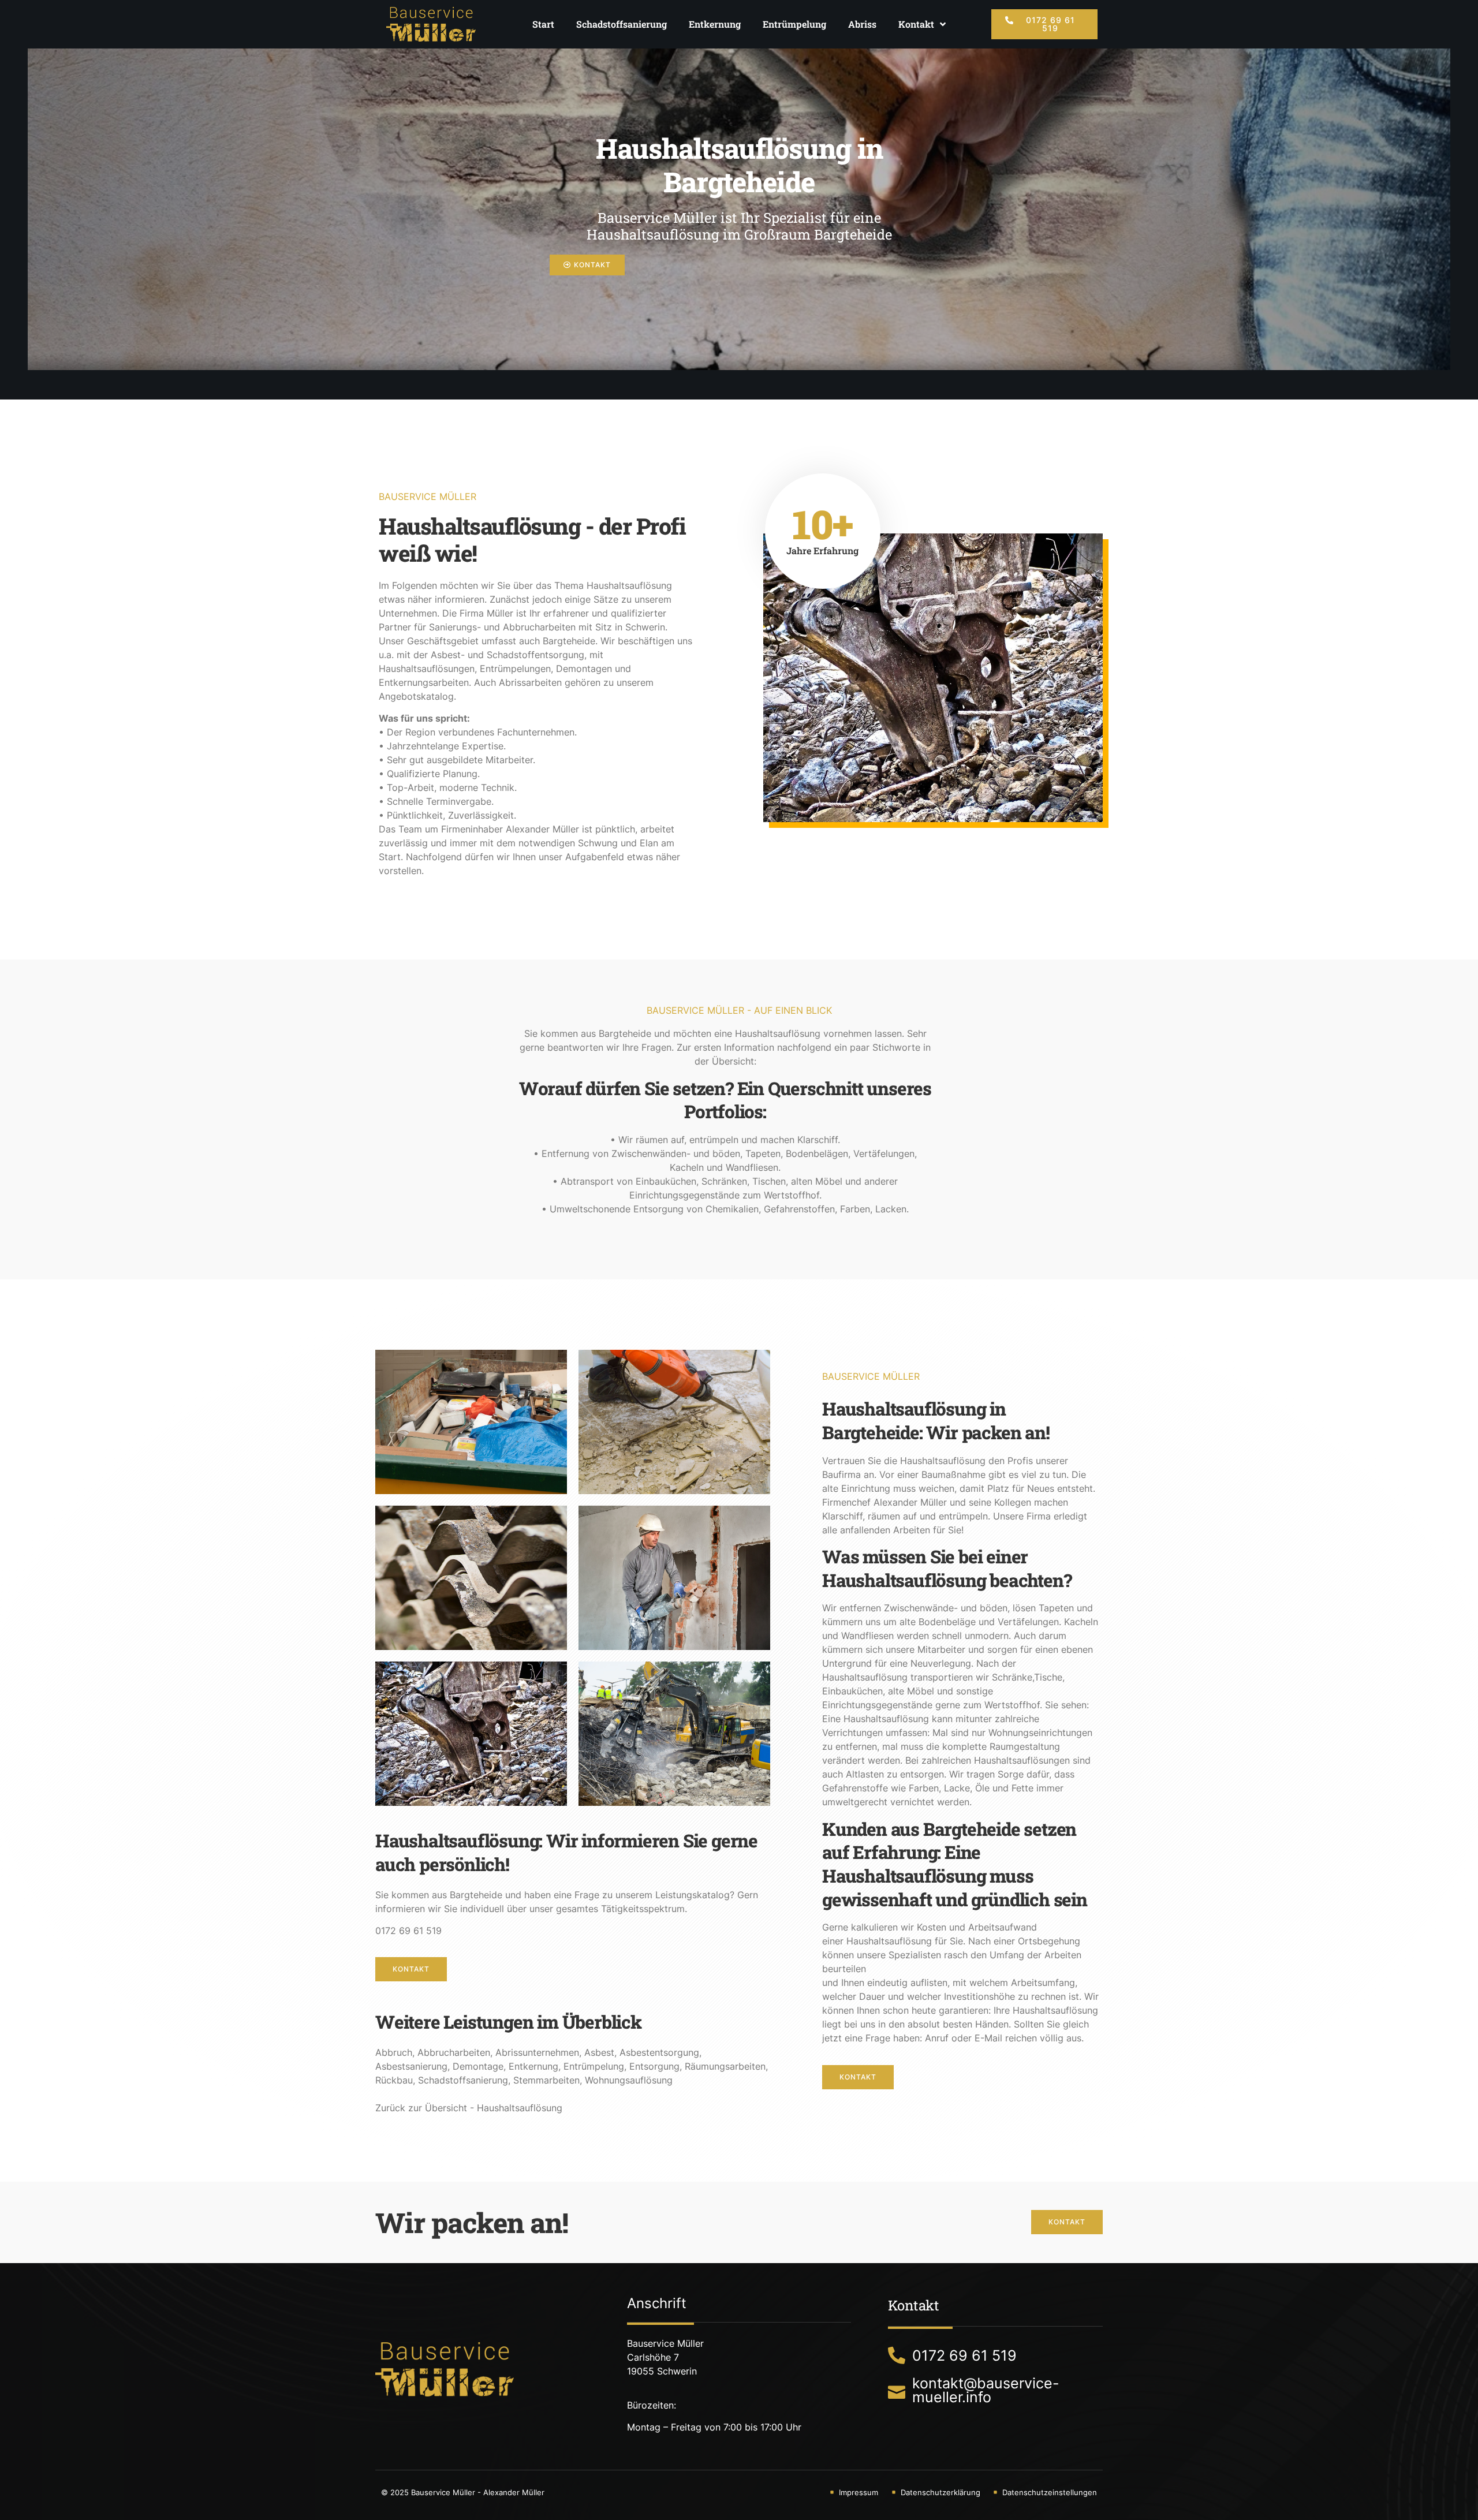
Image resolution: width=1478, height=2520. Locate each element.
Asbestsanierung (411, 2066)
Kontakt (916, 24)
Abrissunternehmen (537, 2052)
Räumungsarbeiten (725, 2066)
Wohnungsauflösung (629, 2080)
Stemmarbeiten (546, 2080)
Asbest (599, 2052)
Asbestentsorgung (659, 2052)
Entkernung (715, 24)
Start (543, 24)
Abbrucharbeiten (454, 2052)
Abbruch (394, 2052)
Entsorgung (654, 2066)
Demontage (478, 2066)
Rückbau (394, 2080)
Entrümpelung (794, 24)
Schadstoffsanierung (622, 24)
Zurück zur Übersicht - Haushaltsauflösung (469, 2108)
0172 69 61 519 (408, 1931)
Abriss (862, 24)
